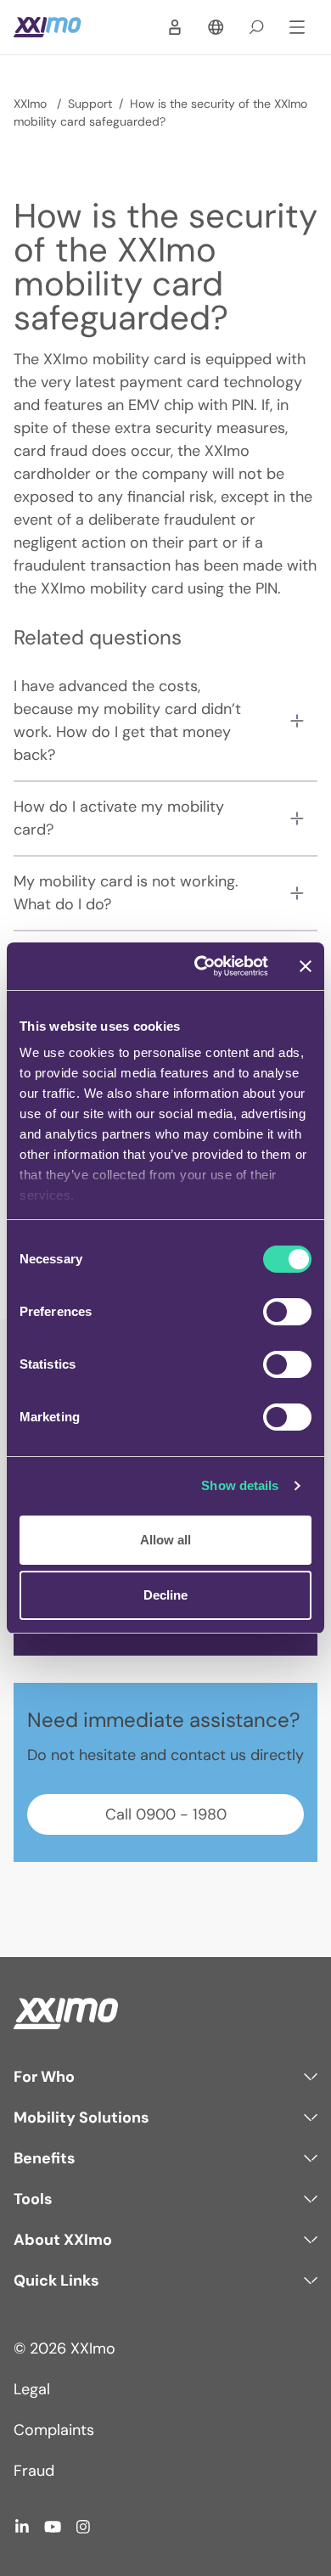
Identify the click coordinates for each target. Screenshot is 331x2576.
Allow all (165, 1540)
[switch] (287, 1312)
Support (90, 104)
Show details (240, 1485)
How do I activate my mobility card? (119, 818)
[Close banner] (306, 966)
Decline (165, 1595)
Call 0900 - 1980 (166, 1814)
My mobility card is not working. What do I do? (126, 893)
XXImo (32, 104)
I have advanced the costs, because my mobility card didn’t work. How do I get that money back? (127, 720)
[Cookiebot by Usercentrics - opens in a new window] (201, 966)
